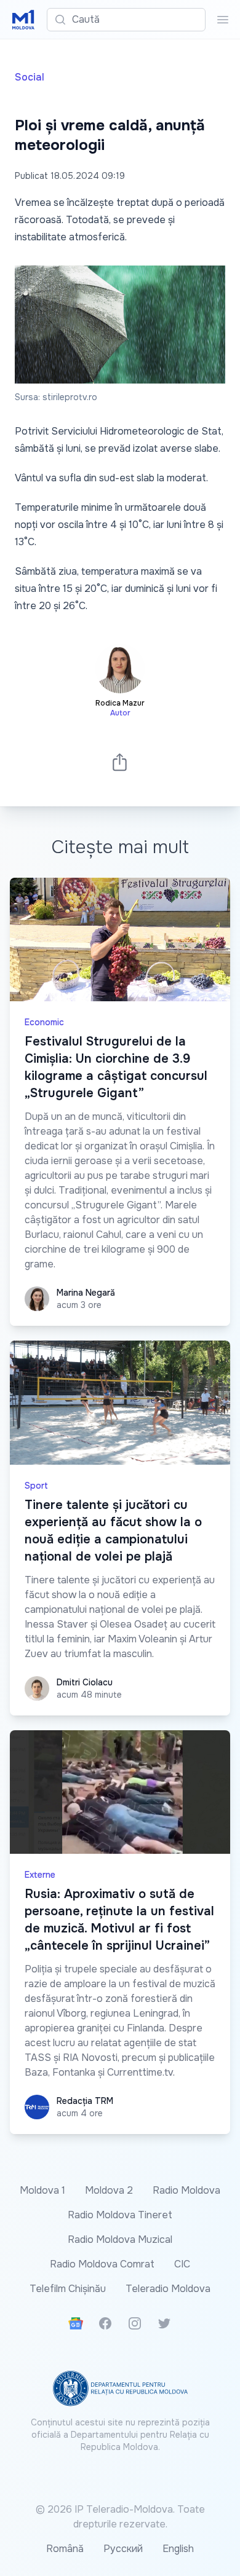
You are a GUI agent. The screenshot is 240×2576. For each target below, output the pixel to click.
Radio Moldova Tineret (120, 2215)
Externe (40, 1875)
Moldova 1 (42, 2190)
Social (30, 77)
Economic (44, 1022)
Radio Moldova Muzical (120, 2239)
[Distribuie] (120, 762)
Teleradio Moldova (168, 2289)
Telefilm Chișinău (68, 2289)
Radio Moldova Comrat (102, 2264)
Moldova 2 (109, 2190)
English (178, 2549)
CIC (182, 2264)
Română (65, 2549)
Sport (36, 1486)
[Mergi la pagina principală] (23, 20)
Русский (123, 2549)
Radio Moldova (186, 2190)
